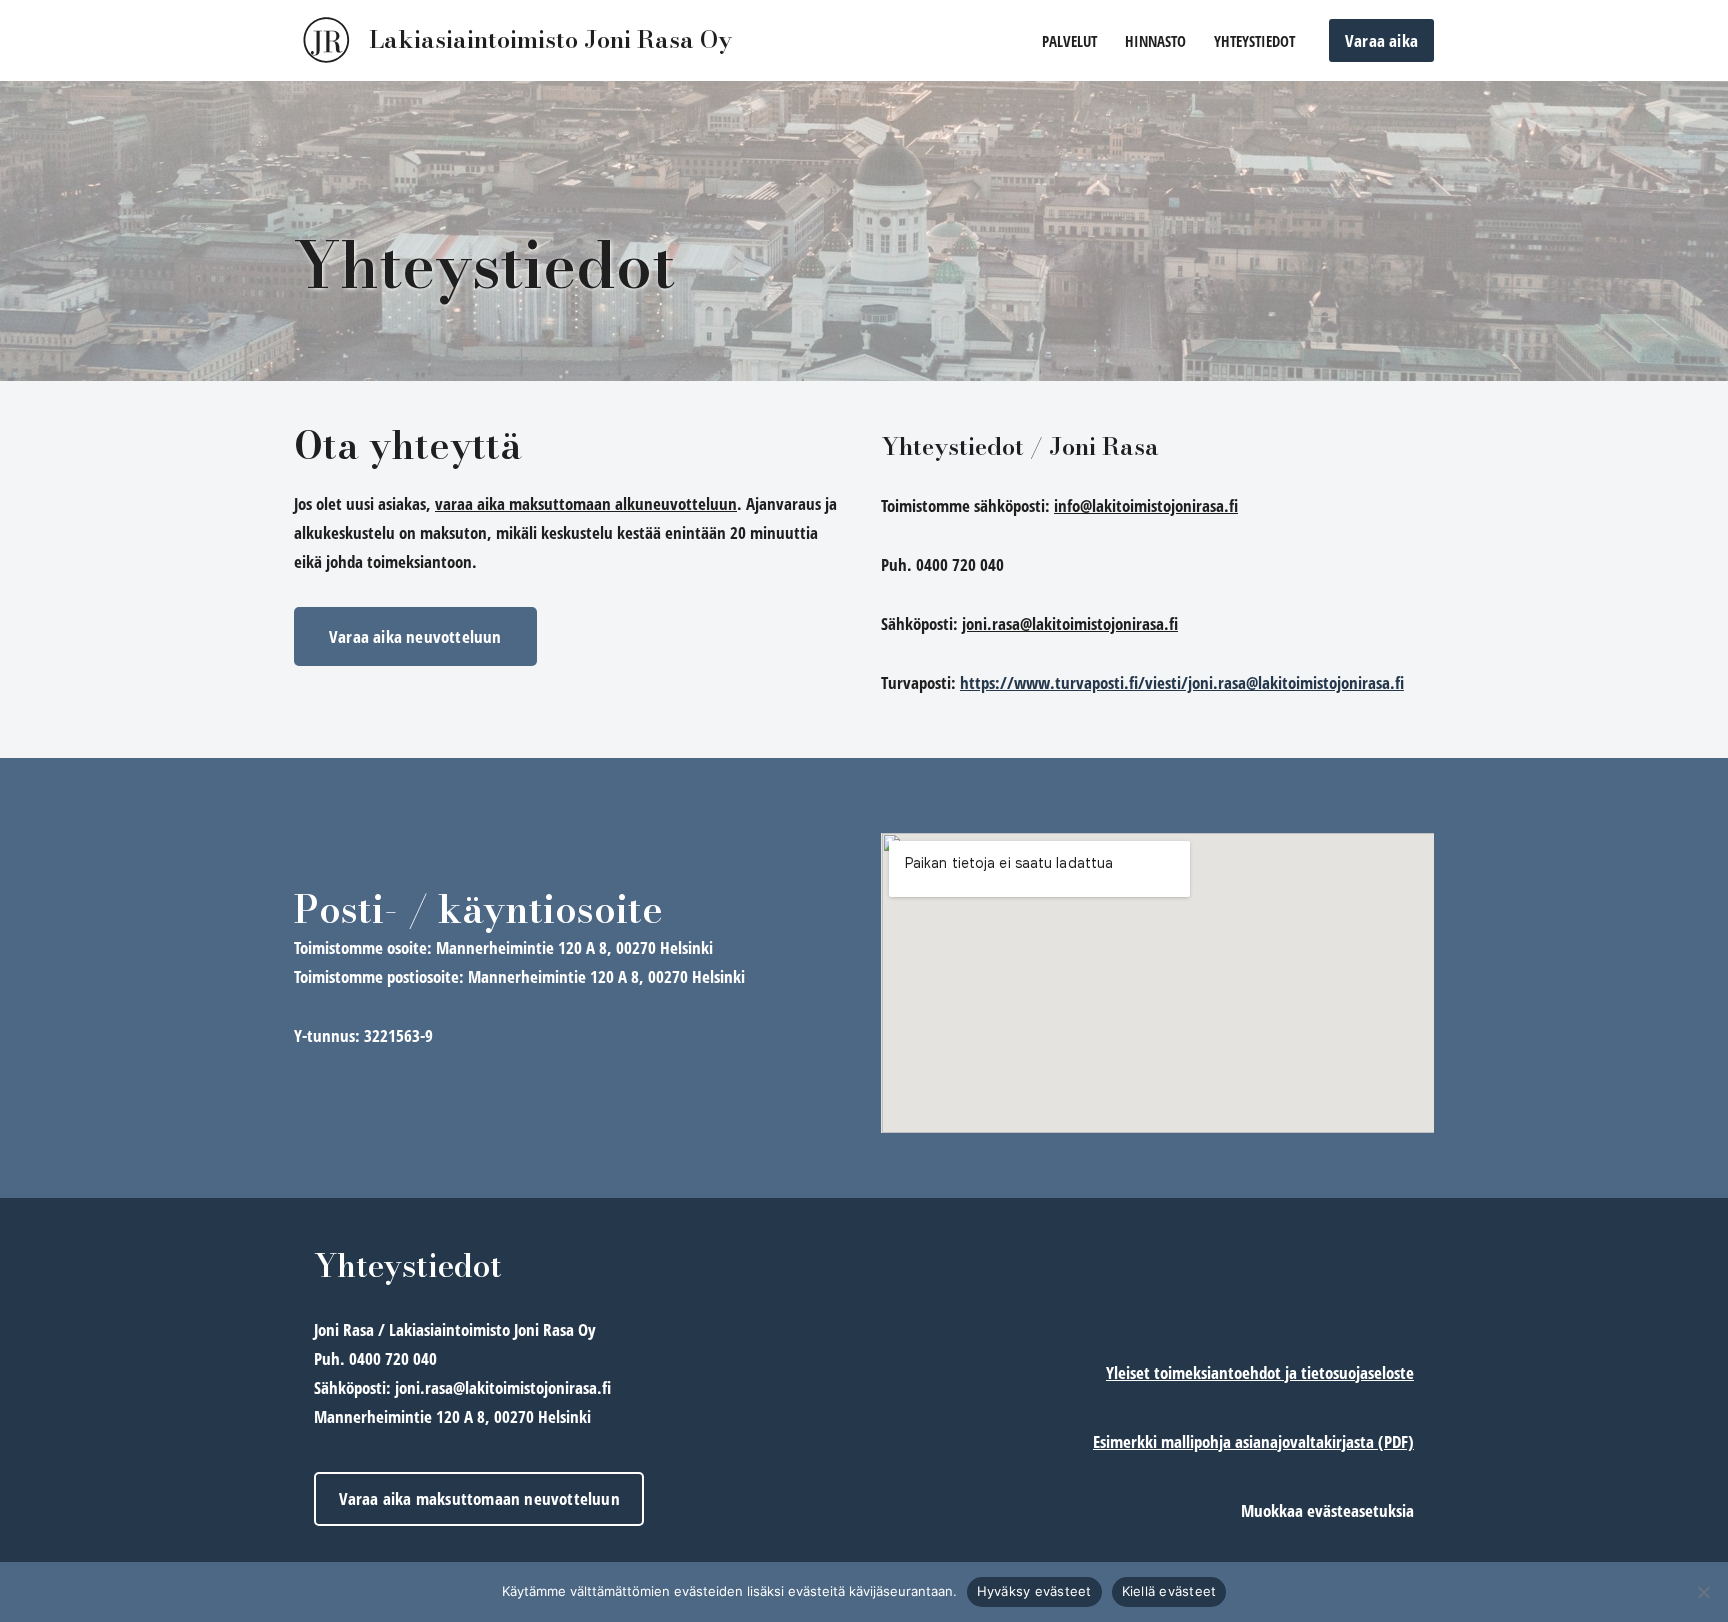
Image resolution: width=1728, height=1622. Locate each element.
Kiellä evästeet (1169, 1591)
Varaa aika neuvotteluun (415, 636)
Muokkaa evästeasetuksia (1327, 1510)
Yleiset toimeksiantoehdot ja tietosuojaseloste (1260, 1372)
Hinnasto (1155, 41)
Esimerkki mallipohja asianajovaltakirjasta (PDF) (1253, 1441)
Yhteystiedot (1254, 41)
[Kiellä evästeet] (1703, 1592)
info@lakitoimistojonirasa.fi (1146, 505)
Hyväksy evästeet (1034, 1591)
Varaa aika (1381, 40)
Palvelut (1069, 41)
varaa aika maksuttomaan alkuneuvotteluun (586, 503)
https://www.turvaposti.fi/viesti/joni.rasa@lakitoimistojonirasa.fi (1182, 682)
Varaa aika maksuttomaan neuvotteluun (479, 1498)
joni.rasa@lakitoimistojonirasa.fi (1070, 623)
